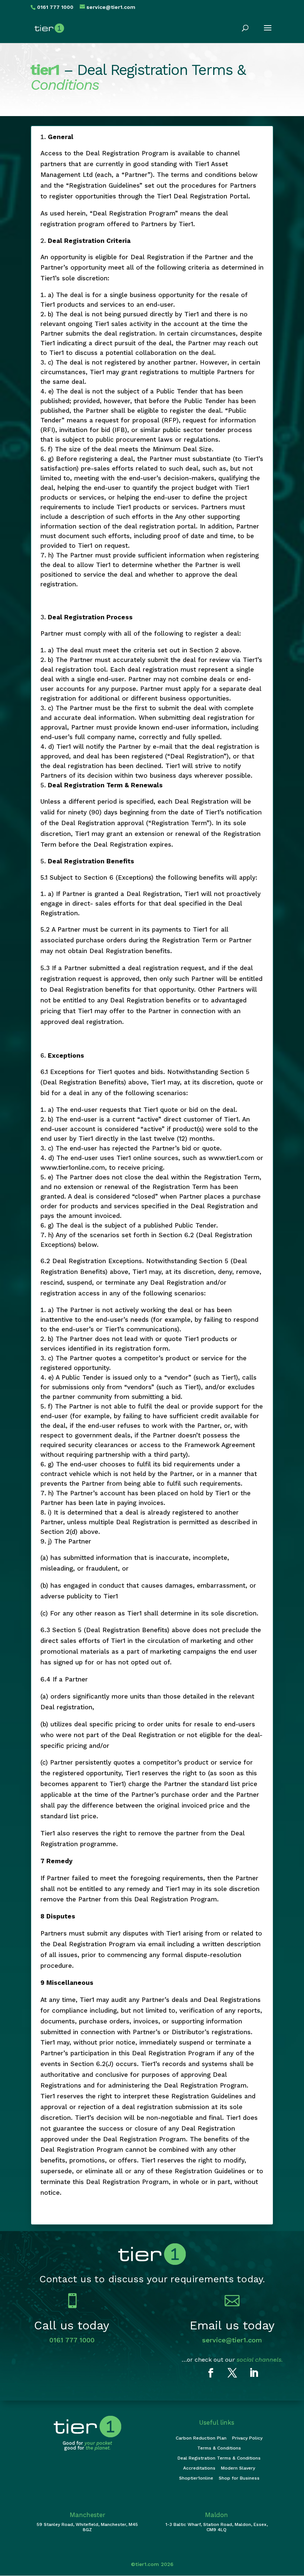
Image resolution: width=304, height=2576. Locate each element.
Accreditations (199, 2468)
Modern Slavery (238, 2468)
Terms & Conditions (219, 2448)
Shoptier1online (196, 2478)
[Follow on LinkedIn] (254, 2373)
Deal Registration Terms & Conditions (219, 2458)
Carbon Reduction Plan (201, 2438)
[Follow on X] (232, 2373)
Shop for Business (239, 2478)
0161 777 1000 (72, 2340)
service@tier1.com (232, 2340)
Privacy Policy (247, 2438)
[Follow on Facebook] (211, 2373)
